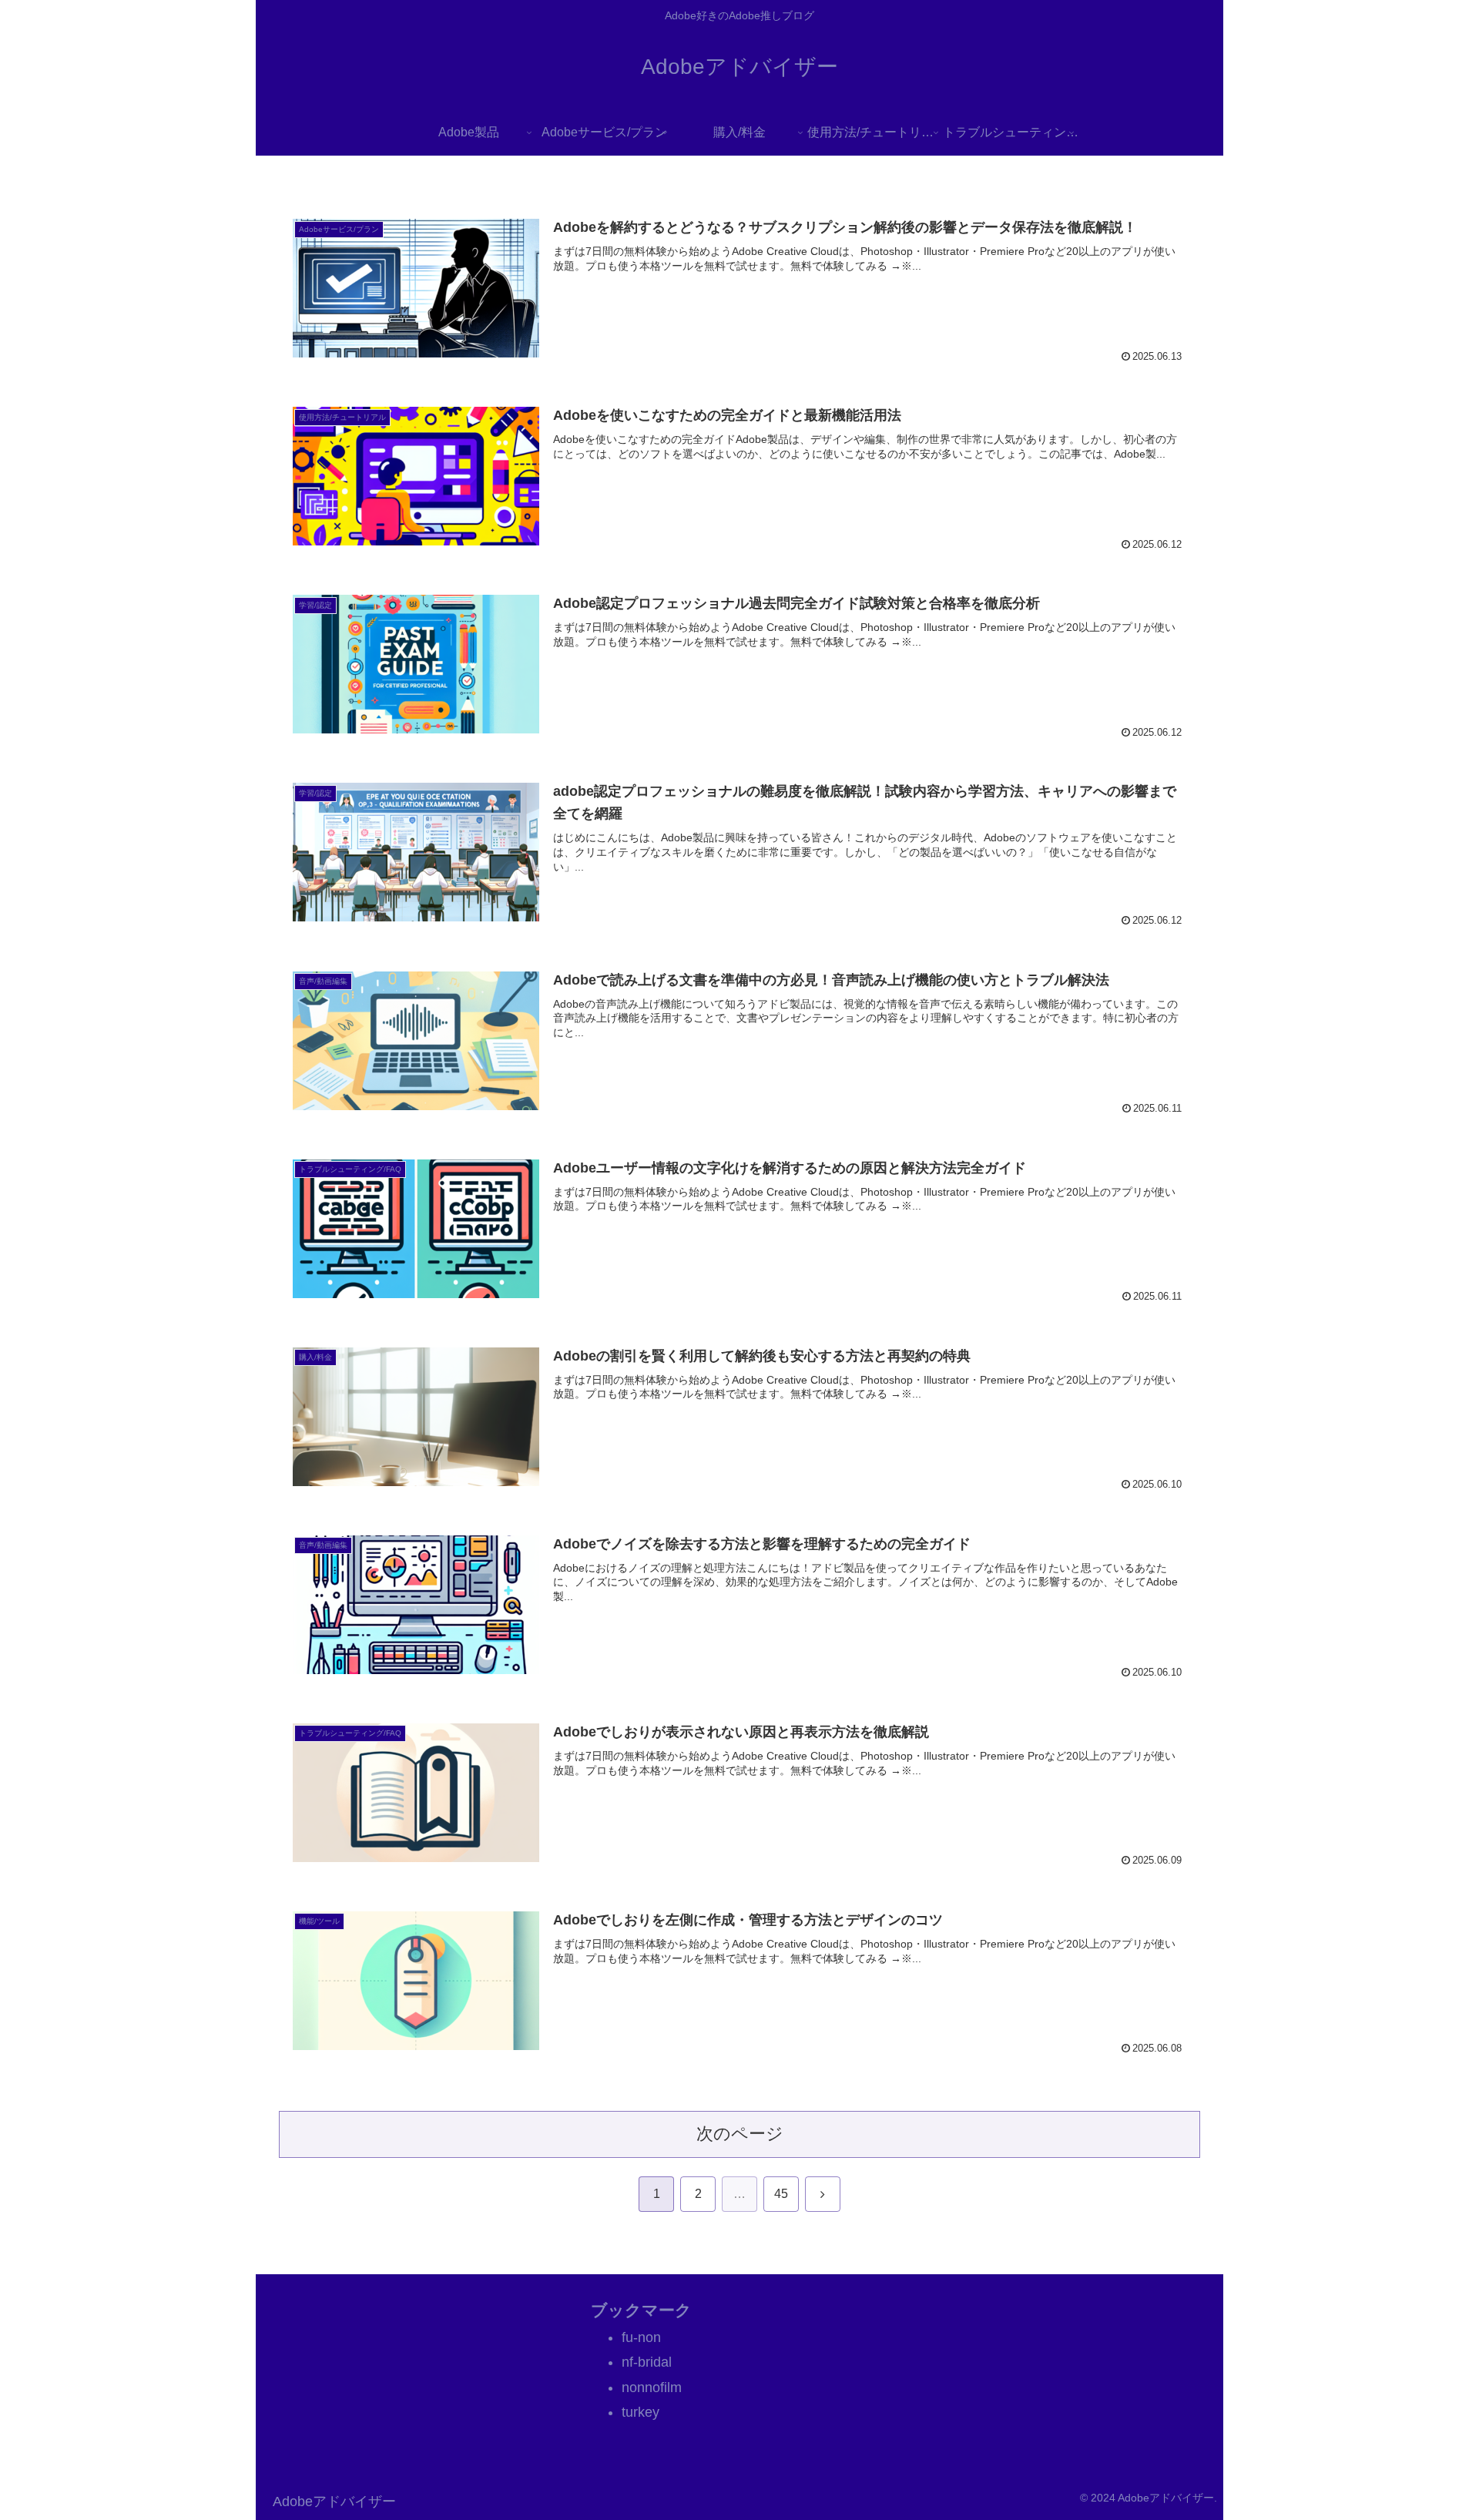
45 (781, 2194)
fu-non (641, 2337)
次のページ (740, 2134)
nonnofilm (652, 2387)
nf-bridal (647, 2362)
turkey (641, 2412)
